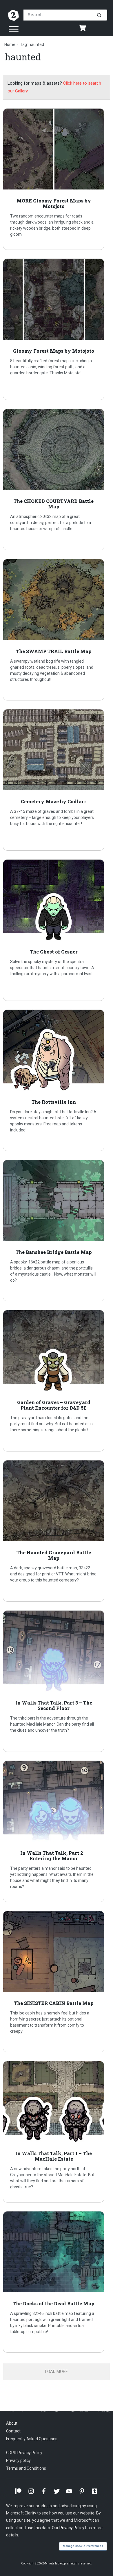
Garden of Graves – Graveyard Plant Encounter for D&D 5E (57, 1381)
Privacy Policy (72, 2528)
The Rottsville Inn (57, 1080)
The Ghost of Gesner (57, 930)
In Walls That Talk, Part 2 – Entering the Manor (57, 1831)
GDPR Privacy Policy (24, 2453)
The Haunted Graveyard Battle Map (57, 1531)
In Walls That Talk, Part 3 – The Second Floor (57, 1681)
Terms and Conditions (26, 2468)
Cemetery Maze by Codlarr (57, 780)
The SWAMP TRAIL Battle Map (57, 630)
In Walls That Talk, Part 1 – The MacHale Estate (57, 2132)
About (12, 2423)
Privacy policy (18, 2460)
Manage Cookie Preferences (83, 2546)
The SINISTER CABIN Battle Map (57, 1982)
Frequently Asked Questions (32, 2439)
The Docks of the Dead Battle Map (57, 2282)
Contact (13, 2431)
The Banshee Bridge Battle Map (57, 1231)
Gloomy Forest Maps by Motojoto (57, 329)
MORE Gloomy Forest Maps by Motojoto (57, 179)
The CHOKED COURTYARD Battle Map (57, 479)
